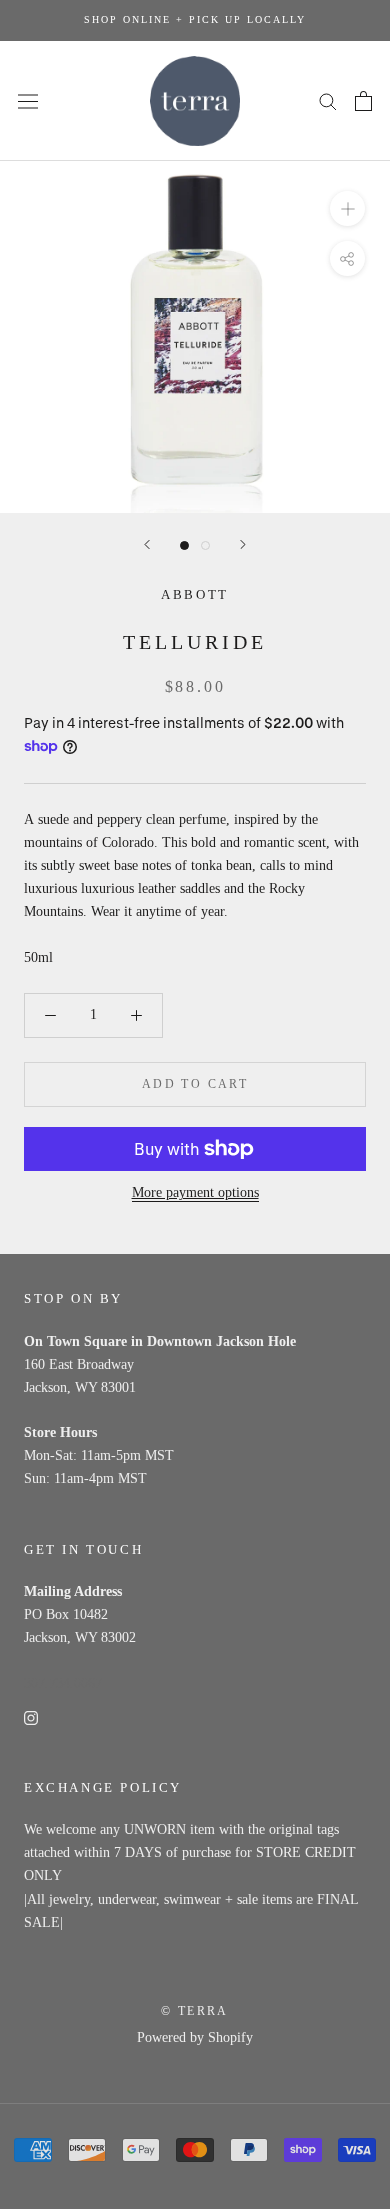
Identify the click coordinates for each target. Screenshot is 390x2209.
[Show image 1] (184, 545)
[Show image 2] (205, 545)
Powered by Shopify (195, 2037)
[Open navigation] (28, 100)
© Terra (195, 2011)
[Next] (243, 544)
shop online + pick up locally (195, 19)
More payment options (195, 1192)
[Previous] (147, 544)
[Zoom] (347, 208)
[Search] (328, 100)
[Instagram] (31, 1717)
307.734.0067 (63, 1683)
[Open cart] (363, 101)
